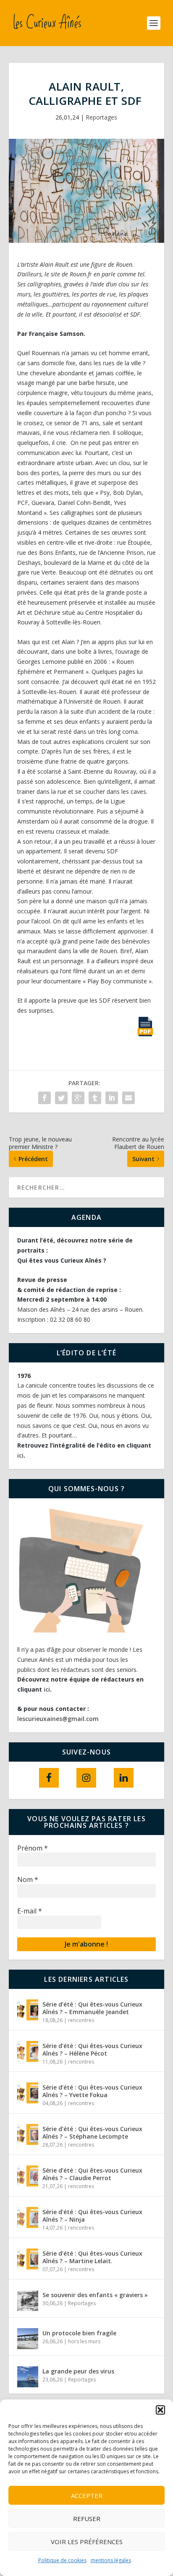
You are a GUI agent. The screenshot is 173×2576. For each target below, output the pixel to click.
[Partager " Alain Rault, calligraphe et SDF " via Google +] (78, 1098)
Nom (28, 1879)
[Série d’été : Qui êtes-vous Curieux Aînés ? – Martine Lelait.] (28, 2259)
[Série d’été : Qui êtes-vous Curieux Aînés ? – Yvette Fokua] (28, 2093)
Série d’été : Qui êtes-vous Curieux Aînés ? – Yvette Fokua (92, 2091)
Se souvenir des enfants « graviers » (96, 2295)
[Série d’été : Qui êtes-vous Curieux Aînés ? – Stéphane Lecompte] (28, 2134)
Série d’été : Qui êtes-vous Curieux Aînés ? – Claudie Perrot (92, 2174)
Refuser (87, 2519)
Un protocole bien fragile (80, 2333)
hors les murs (84, 2341)
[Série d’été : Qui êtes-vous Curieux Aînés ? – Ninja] (28, 2217)
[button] (160, 2410)
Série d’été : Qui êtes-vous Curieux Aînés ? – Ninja (92, 2216)
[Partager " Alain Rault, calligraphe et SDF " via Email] (128, 1098)
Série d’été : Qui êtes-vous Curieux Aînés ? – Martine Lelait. (92, 2257)
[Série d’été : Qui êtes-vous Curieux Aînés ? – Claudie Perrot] (28, 2176)
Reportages (101, 117)
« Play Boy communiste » (117, 981)
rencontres (81, 2020)
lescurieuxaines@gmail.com (58, 1719)
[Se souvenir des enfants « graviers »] (28, 2300)
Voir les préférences (87, 2542)
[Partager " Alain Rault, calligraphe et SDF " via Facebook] (45, 1098)
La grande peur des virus (79, 2371)
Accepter (87, 2495)
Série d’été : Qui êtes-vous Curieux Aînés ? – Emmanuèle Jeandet (92, 2008)
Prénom (33, 1848)
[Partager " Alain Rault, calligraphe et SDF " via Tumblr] (95, 1098)
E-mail (30, 1911)
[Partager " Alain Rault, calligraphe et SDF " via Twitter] (61, 1098)
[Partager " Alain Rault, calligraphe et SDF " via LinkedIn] (112, 1098)
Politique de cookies (62, 2560)
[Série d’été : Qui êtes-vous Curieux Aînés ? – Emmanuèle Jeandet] (28, 2010)
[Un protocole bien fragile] (28, 2339)
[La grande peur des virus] (28, 2377)
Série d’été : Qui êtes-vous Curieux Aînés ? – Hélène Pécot (92, 2050)
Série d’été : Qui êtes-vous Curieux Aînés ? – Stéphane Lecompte (92, 2133)
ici (20, 1455)
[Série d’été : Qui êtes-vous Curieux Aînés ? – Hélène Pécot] (28, 2051)
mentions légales (111, 2560)
